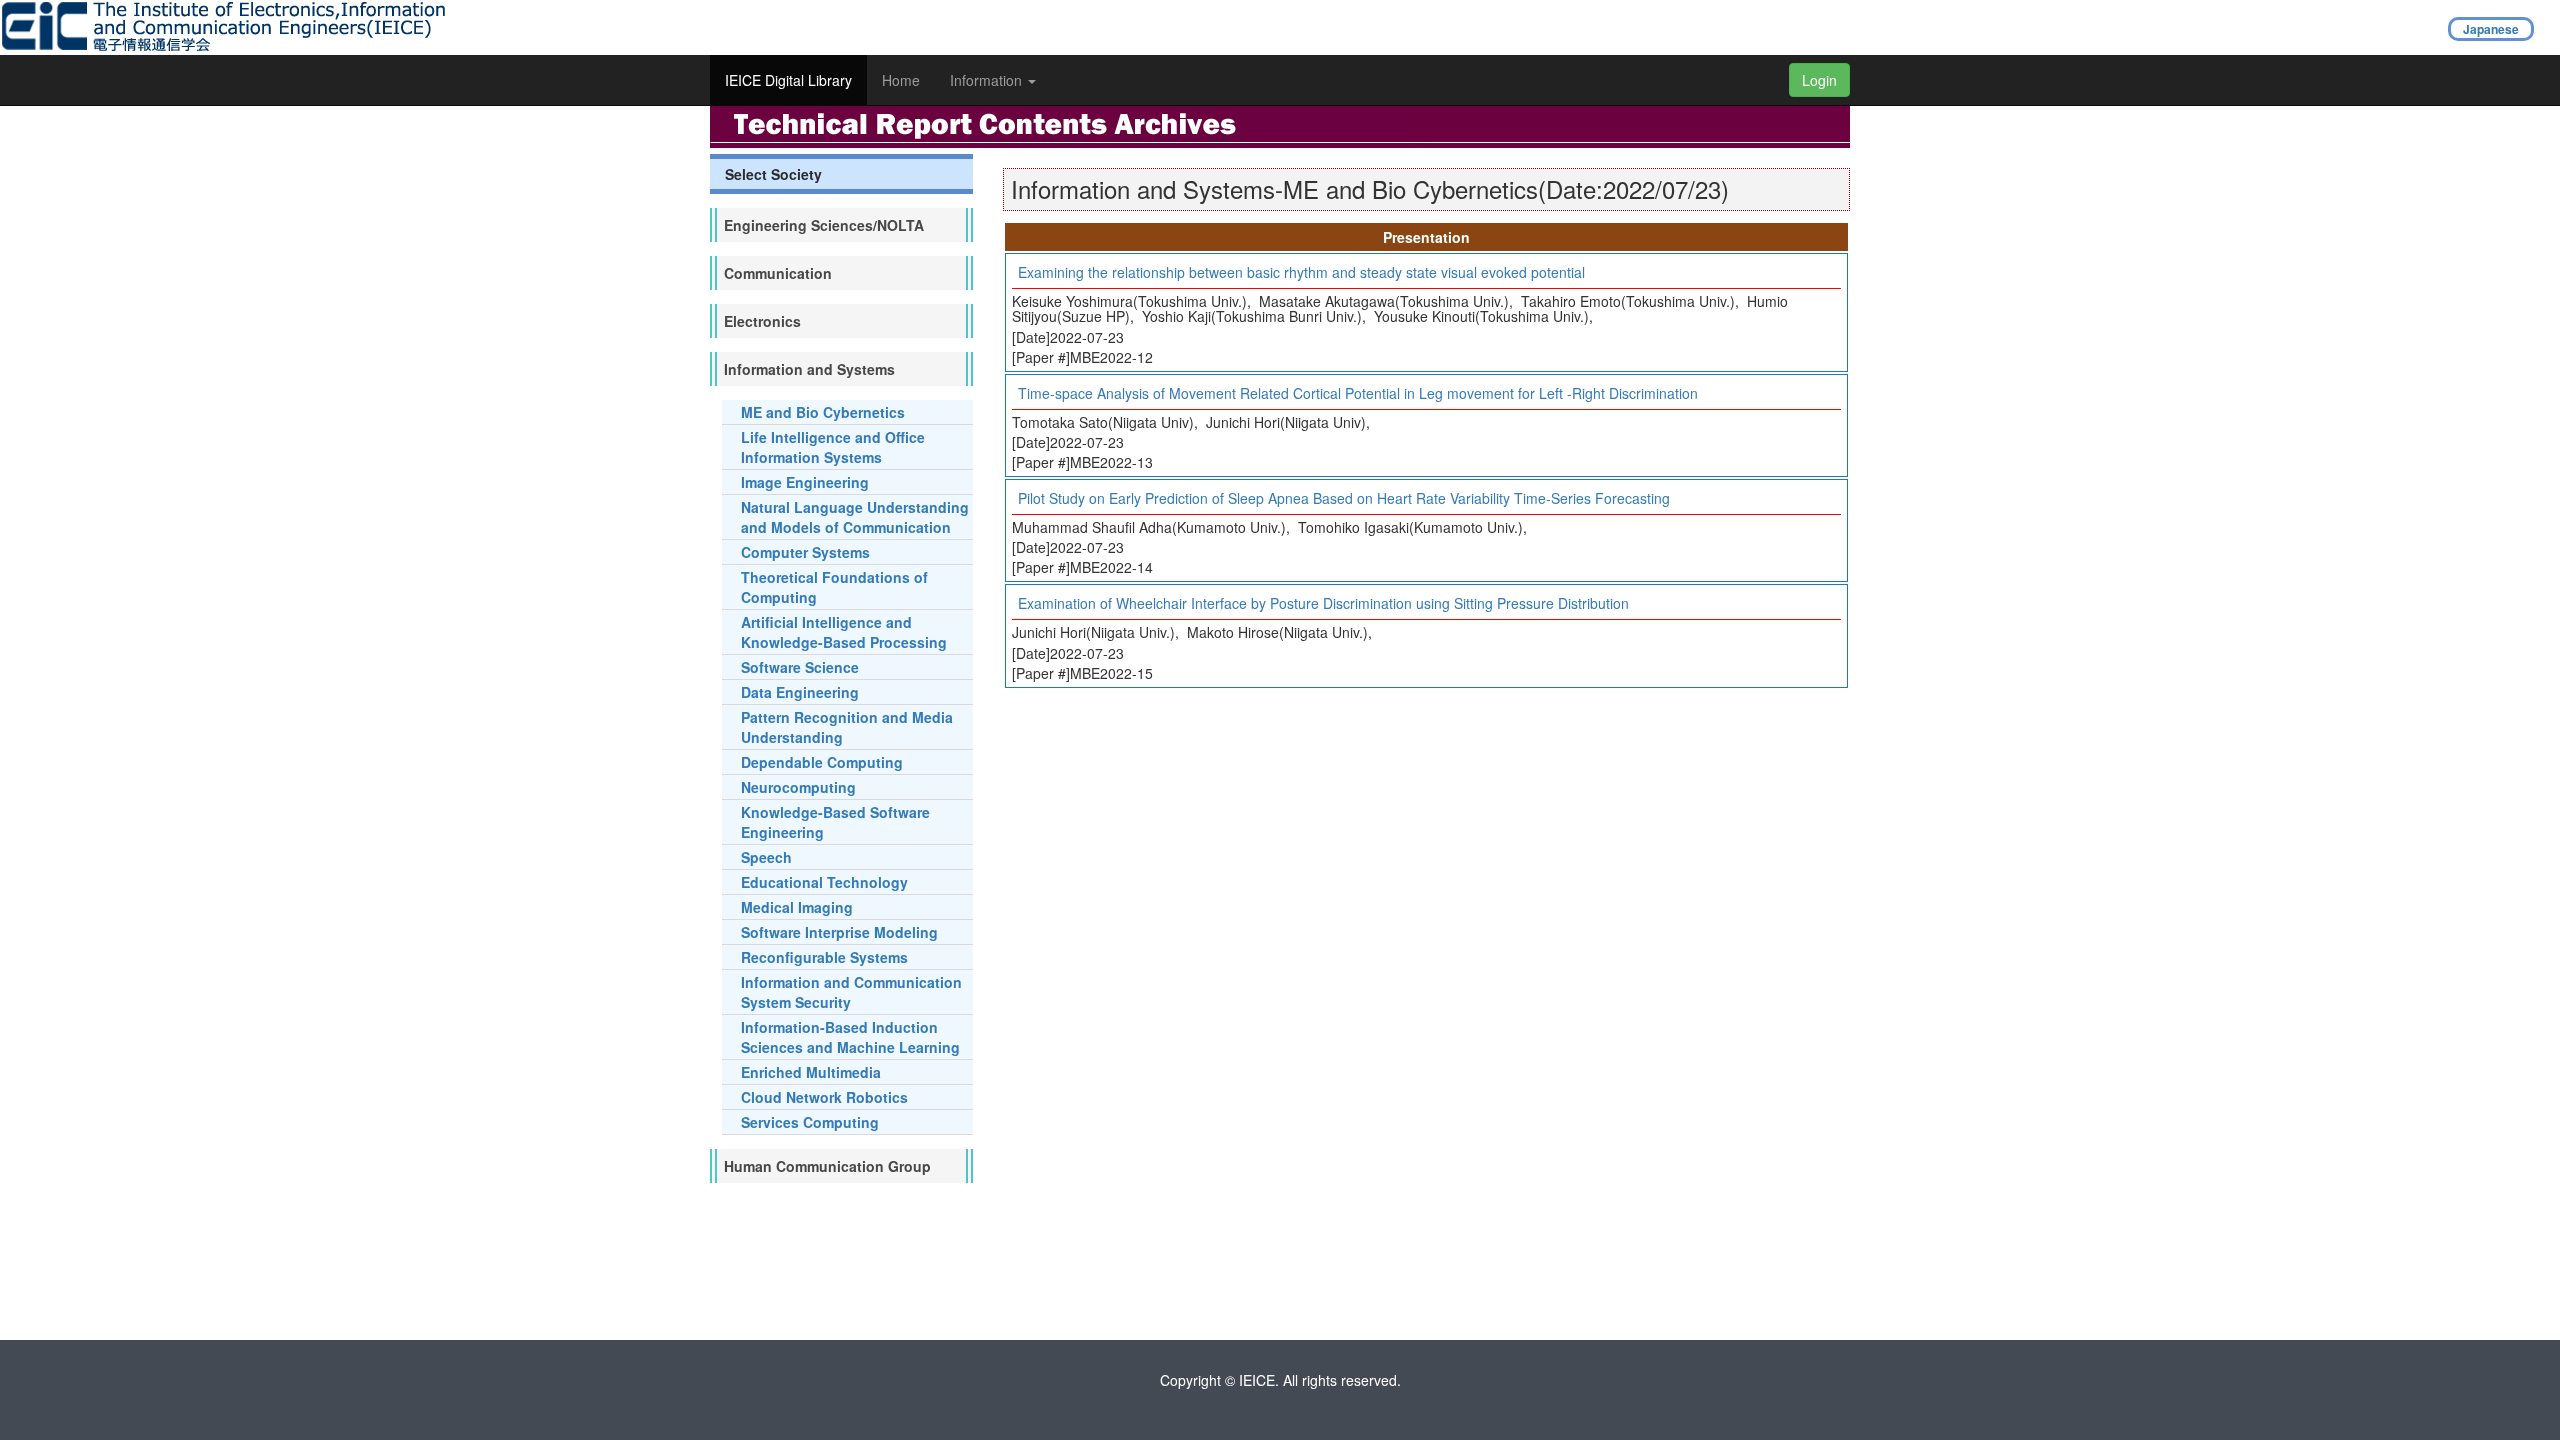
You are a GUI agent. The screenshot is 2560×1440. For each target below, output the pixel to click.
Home (901, 80)
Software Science (800, 667)
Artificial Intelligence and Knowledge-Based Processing (844, 632)
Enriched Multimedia (811, 1072)
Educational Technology (824, 882)
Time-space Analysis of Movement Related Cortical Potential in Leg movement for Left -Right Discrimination (1358, 393)
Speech (766, 857)
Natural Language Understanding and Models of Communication (855, 517)
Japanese (2491, 29)
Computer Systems (805, 552)
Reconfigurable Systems (824, 957)
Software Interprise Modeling (839, 932)
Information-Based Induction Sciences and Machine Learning (850, 1037)
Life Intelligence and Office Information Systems (833, 447)
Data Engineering (800, 692)
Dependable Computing (822, 762)
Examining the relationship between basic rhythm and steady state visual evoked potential (1301, 272)
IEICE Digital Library (788, 80)
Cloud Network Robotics (824, 1097)
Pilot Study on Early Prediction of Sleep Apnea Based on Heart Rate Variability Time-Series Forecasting (1344, 498)
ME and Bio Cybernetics (823, 412)
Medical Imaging (797, 907)
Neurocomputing (798, 787)
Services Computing (810, 1122)
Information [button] (988, 80)
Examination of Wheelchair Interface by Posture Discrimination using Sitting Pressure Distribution (1323, 603)
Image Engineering (805, 482)
